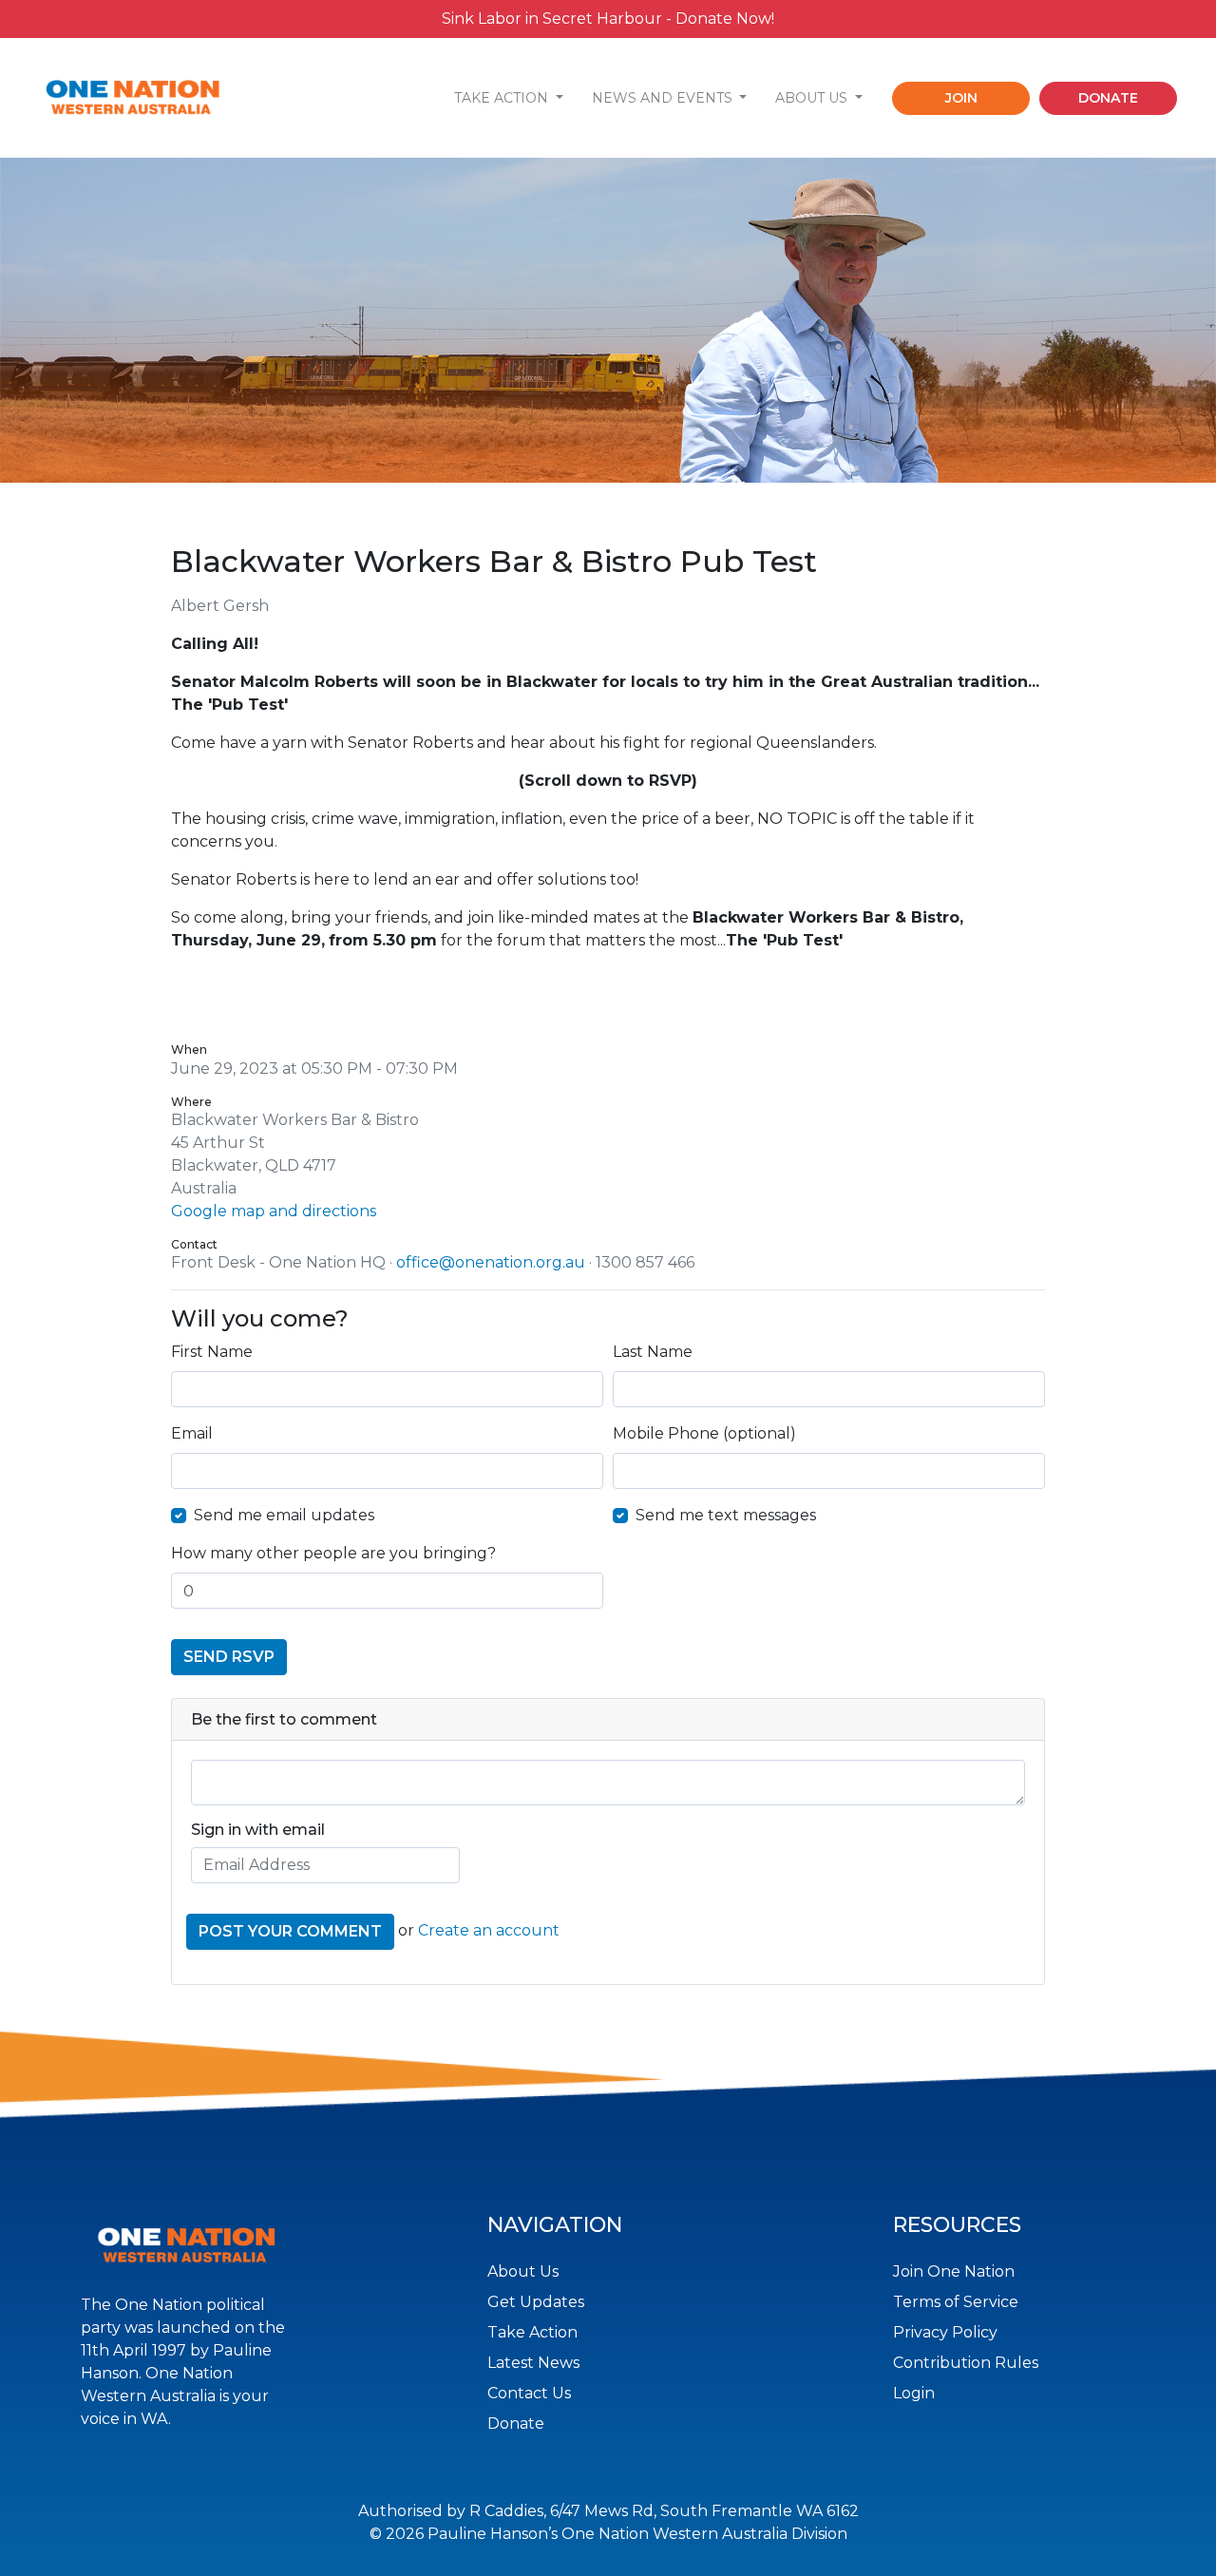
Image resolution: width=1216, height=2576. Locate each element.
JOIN (961, 98)
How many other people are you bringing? (333, 1553)
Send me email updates (284, 1515)
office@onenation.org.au (491, 1262)
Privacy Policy (945, 2332)
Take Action (532, 2332)
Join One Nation (954, 2271)
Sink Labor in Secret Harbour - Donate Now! (608, 19)
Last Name (653, 1352)
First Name (212, 1352)
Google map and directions (274, 1211)
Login (914, 2393)
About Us (523, 2271)
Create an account (489, 1930)
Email (192, 1433)
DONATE (1108, 98)
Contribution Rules (966, 2363)
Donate (516, 2423)
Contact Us (529, 2393)
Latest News (533, 2363)
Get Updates (536, 2302)
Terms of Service (956, 2302)
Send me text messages (726, 1515)
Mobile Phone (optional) (704, 1433)
